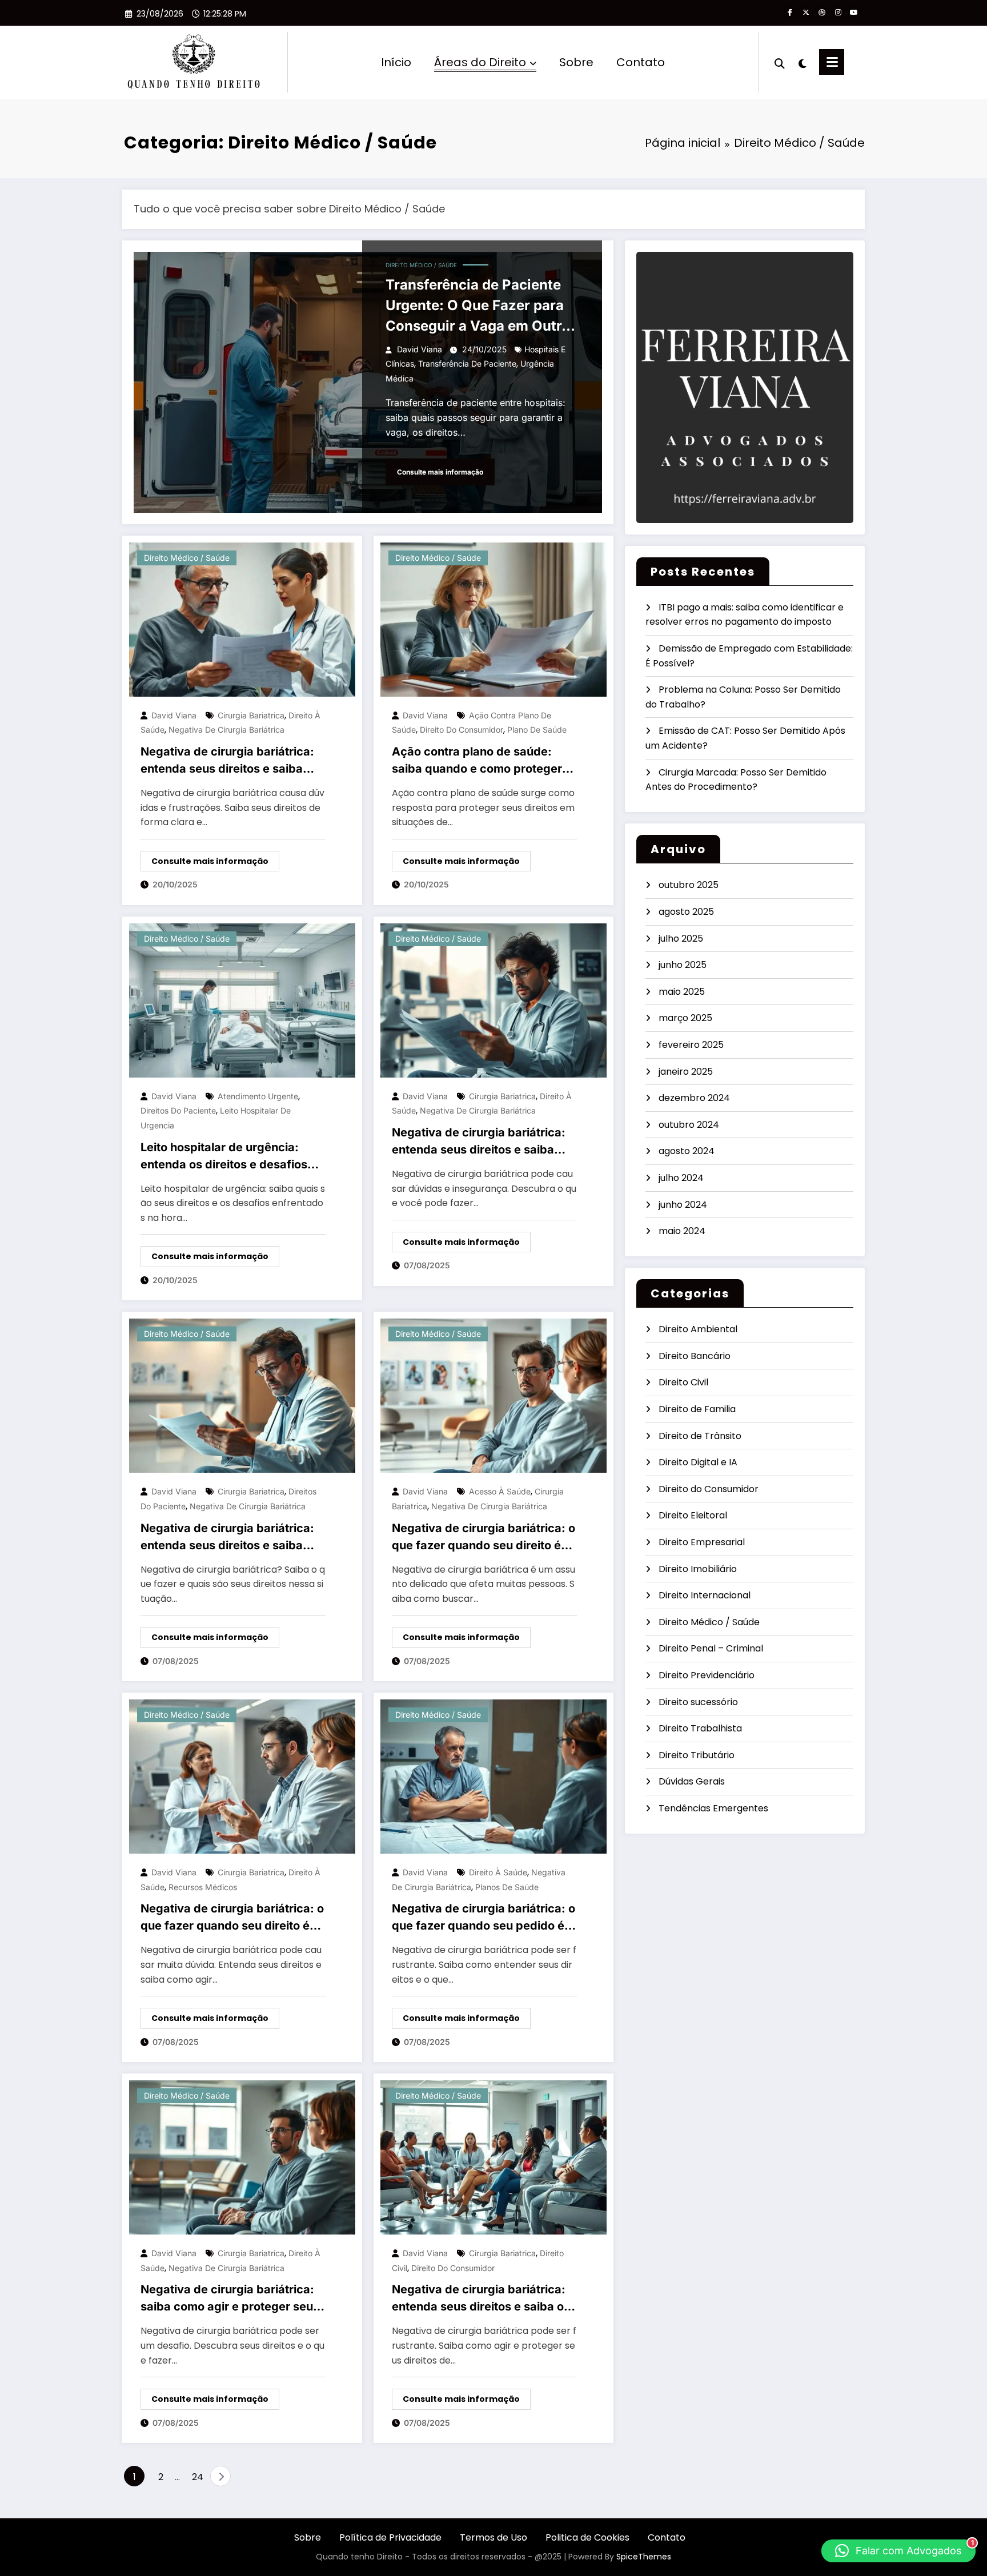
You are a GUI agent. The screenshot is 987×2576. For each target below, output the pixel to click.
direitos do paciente (178, 1110)
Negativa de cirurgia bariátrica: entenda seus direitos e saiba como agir (227, 761)
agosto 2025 (686, 912)
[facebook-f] (790, 13)
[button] (898, 2551)
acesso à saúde (500, 1491)
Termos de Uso (493, 2537)
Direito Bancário (695, 1356)
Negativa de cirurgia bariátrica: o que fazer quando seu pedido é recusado (484, 1918)
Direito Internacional (705, 1595)
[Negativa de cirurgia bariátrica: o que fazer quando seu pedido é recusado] (493, 1776)
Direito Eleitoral (693, 1515)
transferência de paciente (467, 363)
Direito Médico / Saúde (421, 265)
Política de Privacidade (390, 2537)
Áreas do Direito (480, 62)
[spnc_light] (802, 62)
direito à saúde (498, 1872)
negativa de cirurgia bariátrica (226, 730)
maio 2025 (682, 992)
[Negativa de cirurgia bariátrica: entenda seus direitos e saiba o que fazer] (493, 2157)
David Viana (420, 349)
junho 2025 (683, 965)
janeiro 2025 (686, 1072)
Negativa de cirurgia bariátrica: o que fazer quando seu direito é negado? (484, 1538)
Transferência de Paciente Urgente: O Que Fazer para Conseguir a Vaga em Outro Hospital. (478, 306)
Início (396, 62)
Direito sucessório (698, 1702)
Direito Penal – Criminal (711, 1648)
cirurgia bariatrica (251, 715)
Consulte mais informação (440, 472)
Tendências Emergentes (713, 1808)
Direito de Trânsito (700, 1436)
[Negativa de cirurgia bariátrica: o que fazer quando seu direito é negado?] (493, 1395)
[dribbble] (822, 13)
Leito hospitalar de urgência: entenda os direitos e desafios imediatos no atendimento (224, 1157)
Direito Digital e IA (698, 1462)
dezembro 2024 (694, 1098)
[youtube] (854, 13)
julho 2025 (681, 939)
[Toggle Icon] (832, 62)
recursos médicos (203, 1887)
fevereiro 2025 (691, 1045)
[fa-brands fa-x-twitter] (806, 13)
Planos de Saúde (507, 1887)
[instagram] (838, 13)
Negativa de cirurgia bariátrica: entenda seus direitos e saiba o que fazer (479, 2299)
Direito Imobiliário (698, 1569)
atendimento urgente (258, 1096)
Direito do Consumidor (709, 1489)
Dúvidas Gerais (692, 1781)
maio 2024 (682, 1231)
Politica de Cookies (587, 2537)
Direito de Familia (697, 1409)
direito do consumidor (462, 730)
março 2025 (685, 1018)
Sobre (576, 62)
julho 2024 (681, 1178)
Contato (641, 62)
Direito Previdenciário (707, 1675)
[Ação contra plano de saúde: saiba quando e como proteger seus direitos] (493, 619)
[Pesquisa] (780, 62)
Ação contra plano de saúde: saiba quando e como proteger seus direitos (477, 761)
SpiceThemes (644, 2557)
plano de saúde (537, 730)
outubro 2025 (689, 885)
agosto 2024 (687, 1151)
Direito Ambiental (698, 1329)
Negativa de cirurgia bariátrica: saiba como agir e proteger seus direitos (230, 2299)
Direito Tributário (697, 1755)
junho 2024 (683, 1205)
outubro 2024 (689, 1125)
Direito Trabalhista (700, 1728)
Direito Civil (683, 1382)
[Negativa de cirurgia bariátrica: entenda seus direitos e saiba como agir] (242, 619)
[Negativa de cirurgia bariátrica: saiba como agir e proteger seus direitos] (242, 2157)
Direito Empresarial (702, 1542)
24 (198, 2477)
